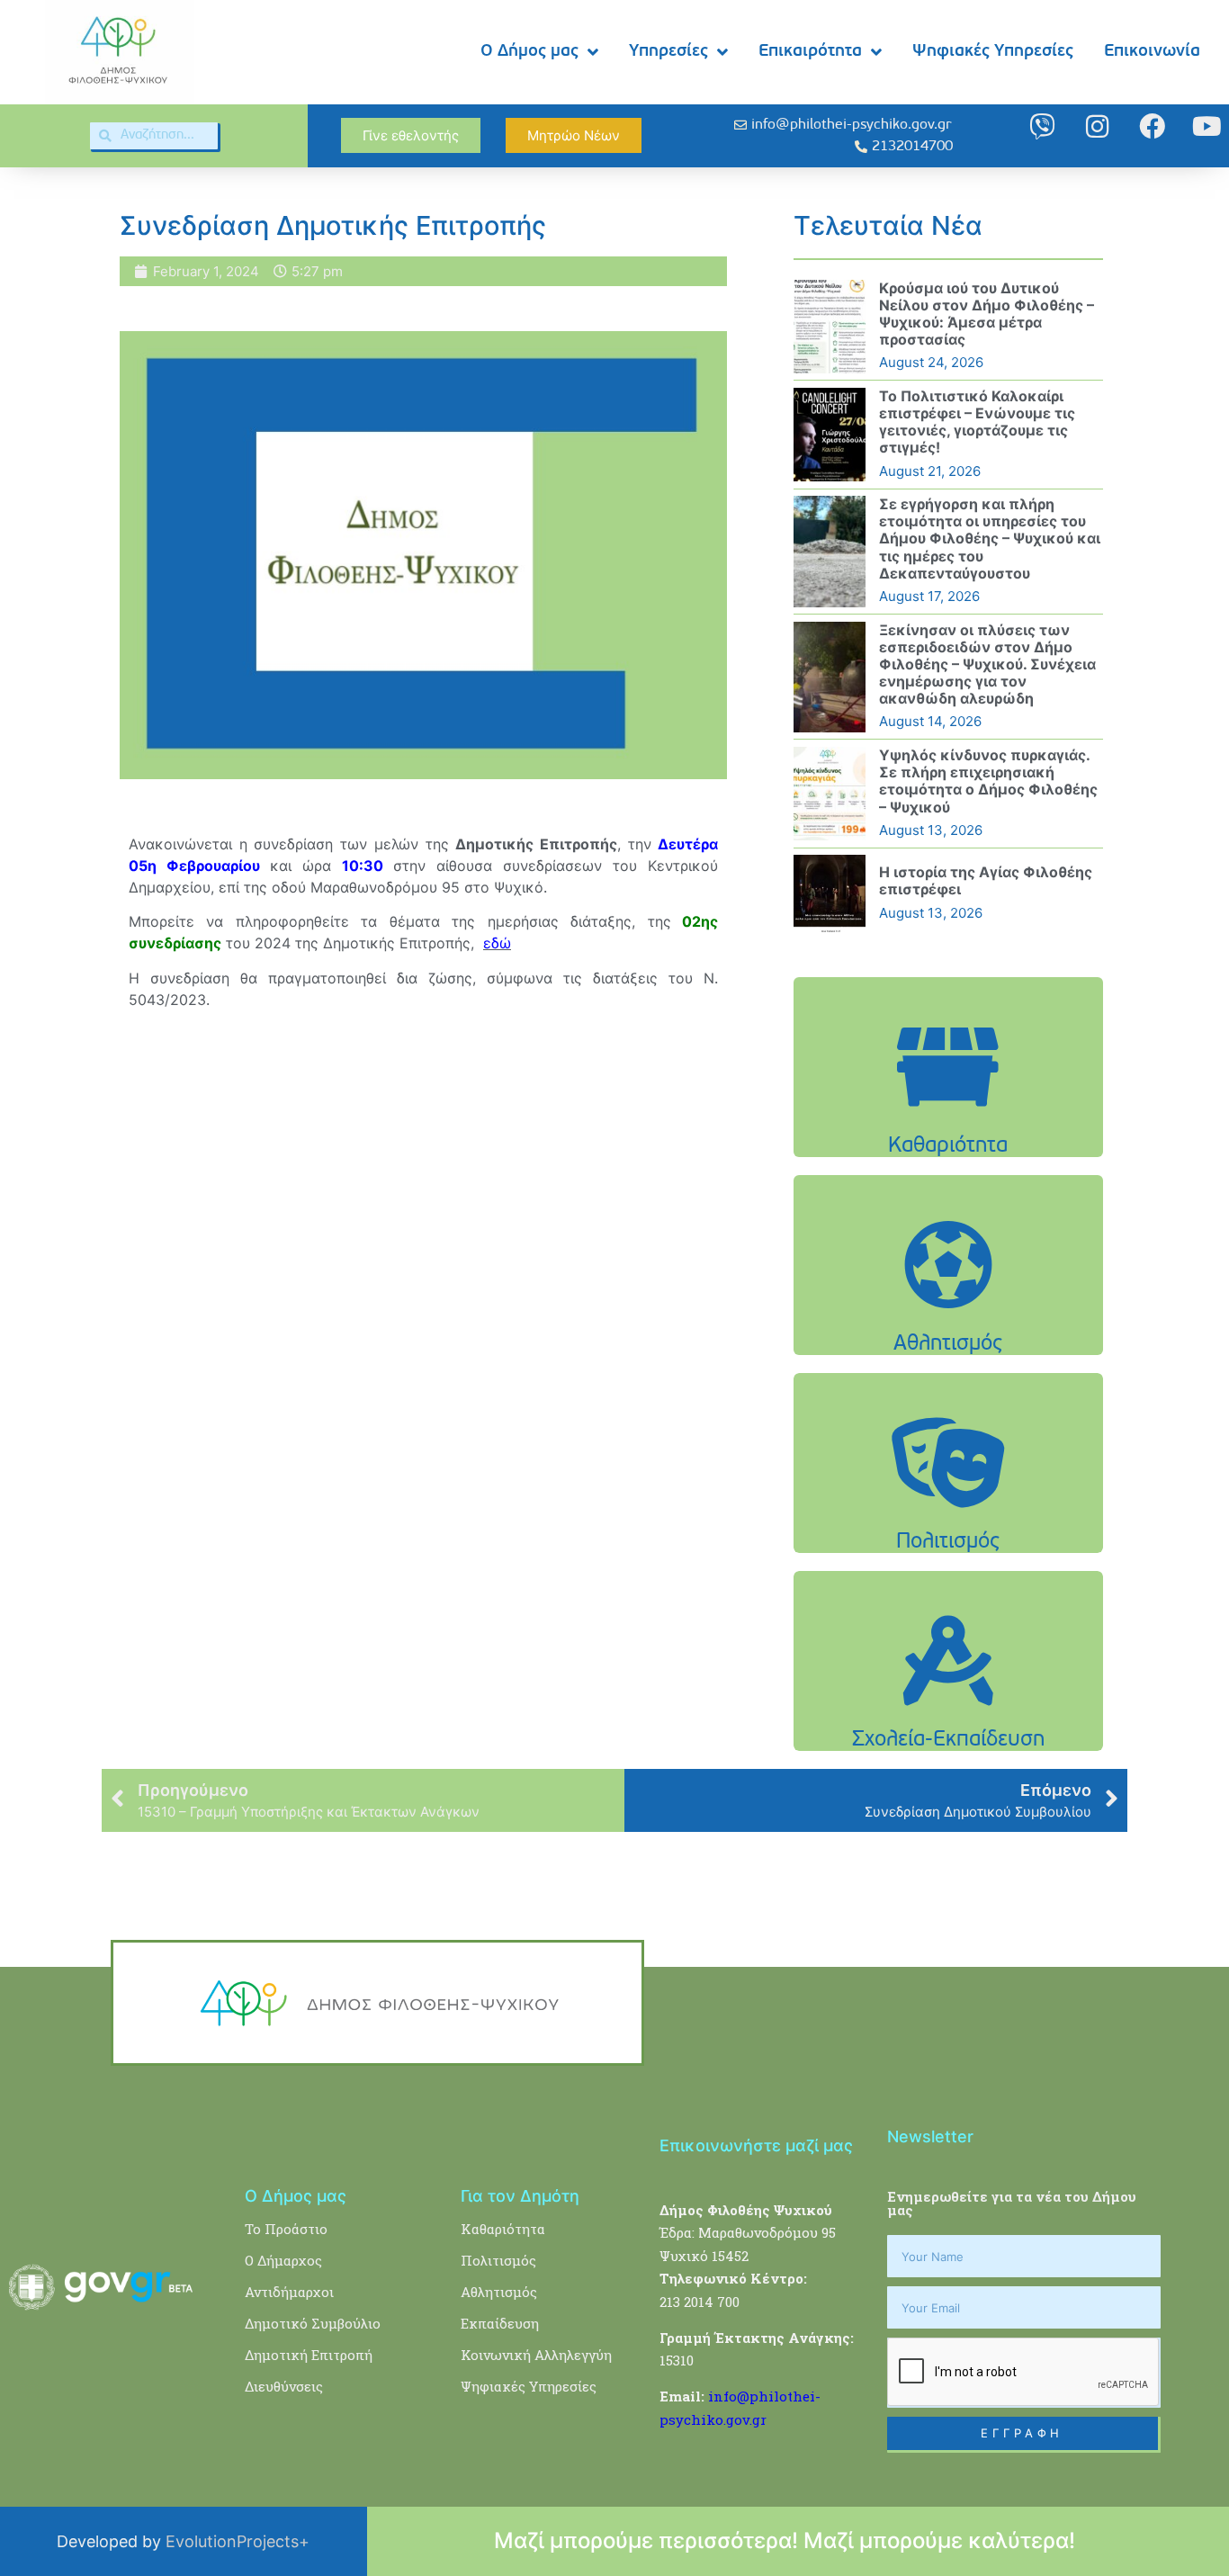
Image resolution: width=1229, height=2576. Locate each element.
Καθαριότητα (503, 2229)
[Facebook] (1152, 126)
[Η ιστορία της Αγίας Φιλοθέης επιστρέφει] (830, 893)
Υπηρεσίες (668, 52)
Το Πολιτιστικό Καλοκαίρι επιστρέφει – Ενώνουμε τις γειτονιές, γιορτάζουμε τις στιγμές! (977, 422)
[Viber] (1042, 126)
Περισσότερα (948, 1113)
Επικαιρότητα (810, 52)
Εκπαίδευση (500, 2323)
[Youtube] (1207, 126)
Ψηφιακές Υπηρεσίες (993, 52)
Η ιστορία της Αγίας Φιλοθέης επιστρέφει (986, 880)
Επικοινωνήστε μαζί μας (756, 2145)
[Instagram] (1097, 126)
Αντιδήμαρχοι (289, 2292)
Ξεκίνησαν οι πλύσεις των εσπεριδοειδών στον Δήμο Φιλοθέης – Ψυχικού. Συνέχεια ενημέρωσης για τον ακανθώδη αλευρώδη (987, 664)
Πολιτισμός (498, 2260)
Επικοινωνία (1152, 52)
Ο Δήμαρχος (283, 2260)
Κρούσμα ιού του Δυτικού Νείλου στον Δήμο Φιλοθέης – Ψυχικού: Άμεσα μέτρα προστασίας (987, 314)
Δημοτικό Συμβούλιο (313, 2323)
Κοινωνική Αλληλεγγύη (536, 2355)
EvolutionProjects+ (238, 2541)
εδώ (497, 943)
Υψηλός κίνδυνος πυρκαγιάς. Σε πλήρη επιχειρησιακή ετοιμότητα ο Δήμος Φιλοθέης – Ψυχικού (988, 781)
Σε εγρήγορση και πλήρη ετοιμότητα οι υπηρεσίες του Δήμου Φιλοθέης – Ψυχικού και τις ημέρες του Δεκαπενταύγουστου (990, 539)
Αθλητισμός (499, 2292)
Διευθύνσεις (284, 2386)
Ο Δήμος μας (529, 52)
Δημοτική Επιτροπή (309, 2355)
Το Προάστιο (286, 2229)
